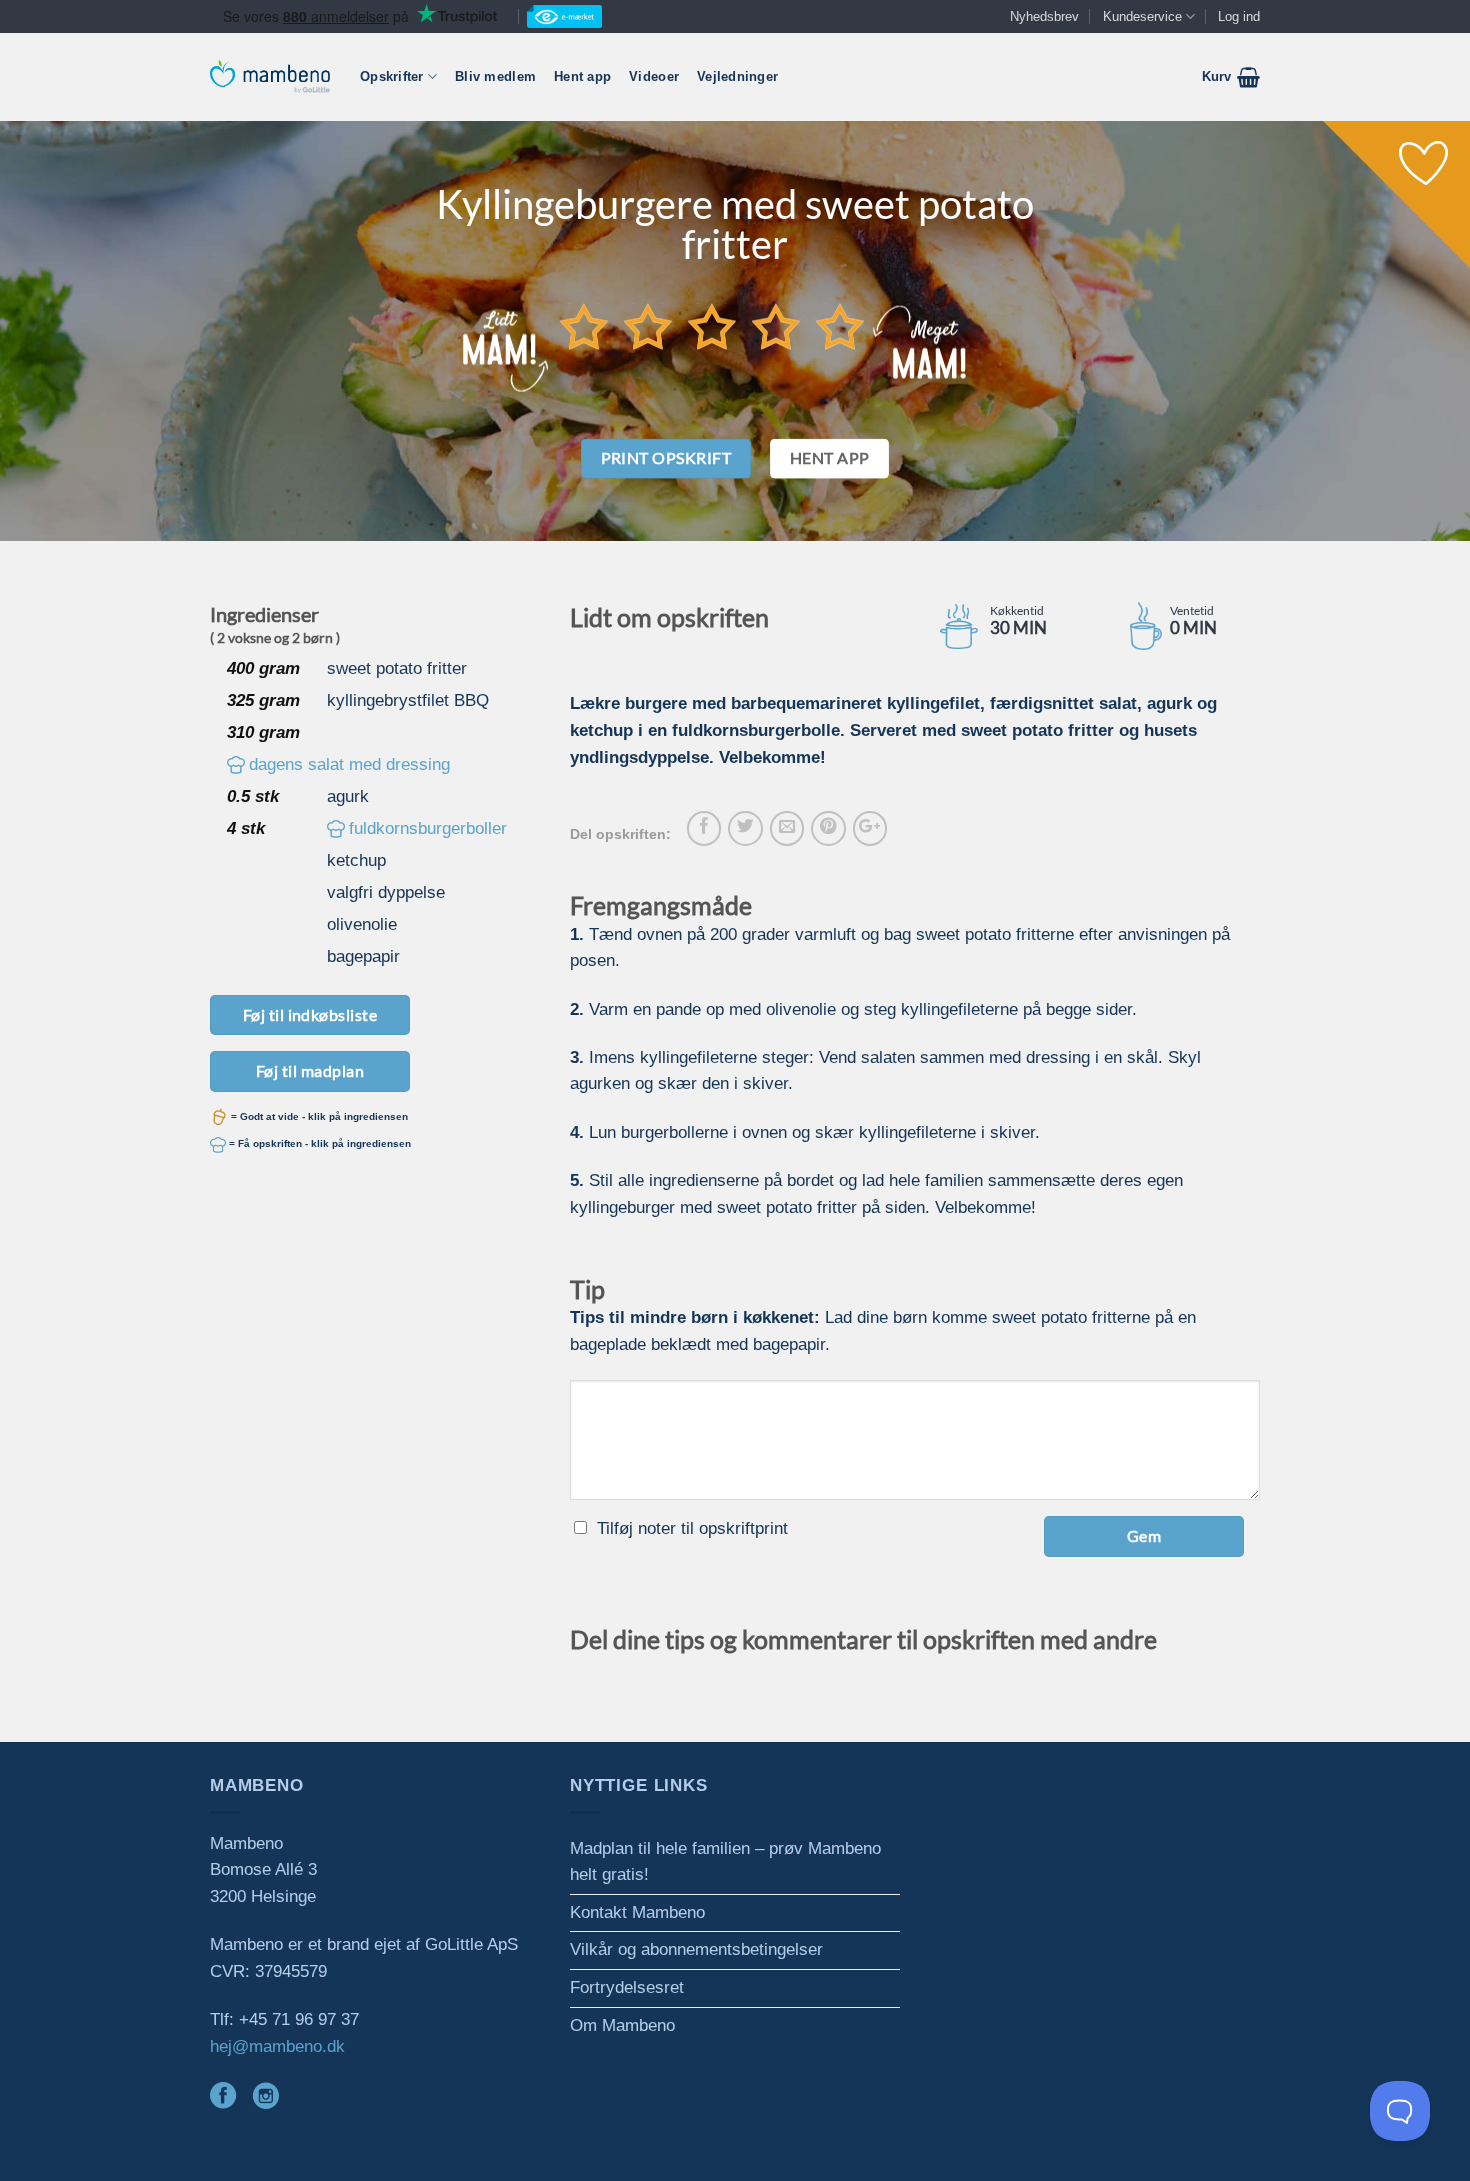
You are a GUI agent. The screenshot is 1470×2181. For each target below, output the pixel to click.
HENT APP (830, 458)
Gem (1144, 1535)
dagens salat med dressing (349, 764)
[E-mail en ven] (787, 828)
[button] (1231, 77)
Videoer (654, 76)
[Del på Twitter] (745, 828)
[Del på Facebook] (704, 828)
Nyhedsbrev (1044, 16)
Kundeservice (1142, 16)
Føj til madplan (310, 1070)
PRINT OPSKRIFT (666, 458)
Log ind (1239, 16)
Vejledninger (737, 76)
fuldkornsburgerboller (428, 828)
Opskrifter (392, 76)
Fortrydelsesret (627, 1987)
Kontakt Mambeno (637, 1912)
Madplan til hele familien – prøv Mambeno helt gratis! (725, 1862)
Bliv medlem (495, 76)
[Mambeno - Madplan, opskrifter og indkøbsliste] (270, 76)
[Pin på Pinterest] (828, 828)
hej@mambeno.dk (277, 2046)
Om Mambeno (622, 2025)
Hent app (582, 76)
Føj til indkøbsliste (310, 1014)
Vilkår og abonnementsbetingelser (696, 1949)
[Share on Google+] (870, 828)
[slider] (712, 326)
